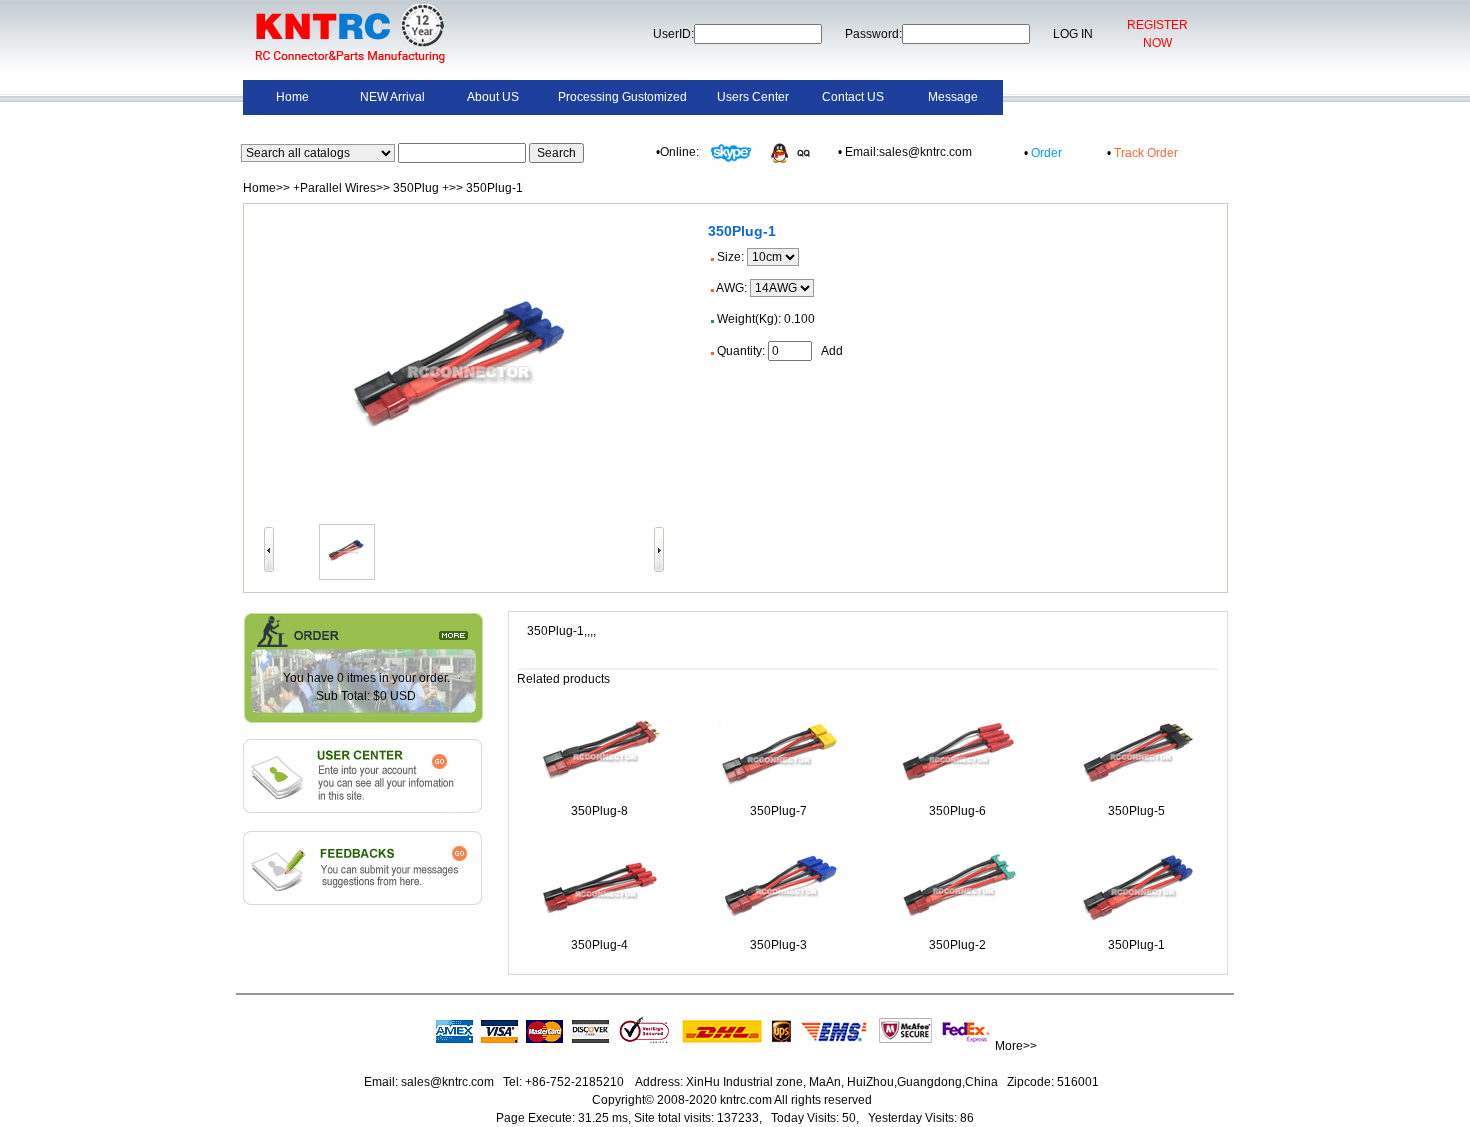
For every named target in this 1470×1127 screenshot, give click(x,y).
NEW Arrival (392, 97)
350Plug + (421, 188)
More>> (1016, 1046)
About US (493, 97)
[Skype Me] (730, 152)
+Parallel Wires (334, 188)
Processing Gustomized (622, 97)
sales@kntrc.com (447, 1082)
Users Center (753, 97)
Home (292, 97)
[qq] (795, 152)
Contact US (853, 97)
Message (953, 97)
